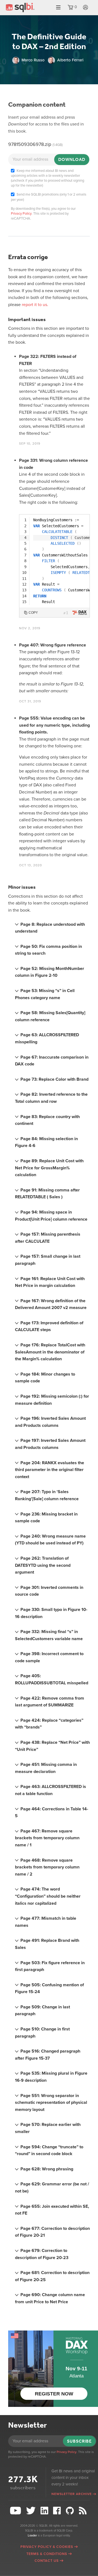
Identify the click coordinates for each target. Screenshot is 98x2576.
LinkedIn (45, 2511)
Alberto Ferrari (70, 60)
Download (72, 159)
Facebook (58, 2511)
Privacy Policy (21, 214)
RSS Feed (83, 2511)
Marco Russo (33, 60)
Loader (32, 2535)
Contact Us (47, 2561)
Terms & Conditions (47, 2554)
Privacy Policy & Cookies (47, 2547)
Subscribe (79, 2441)
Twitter (31, 2511)
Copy (33, 613)
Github (71, 2511)
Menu (58, 8)
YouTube (16, 2511)
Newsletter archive (72, 2494)
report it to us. (35, 305)
